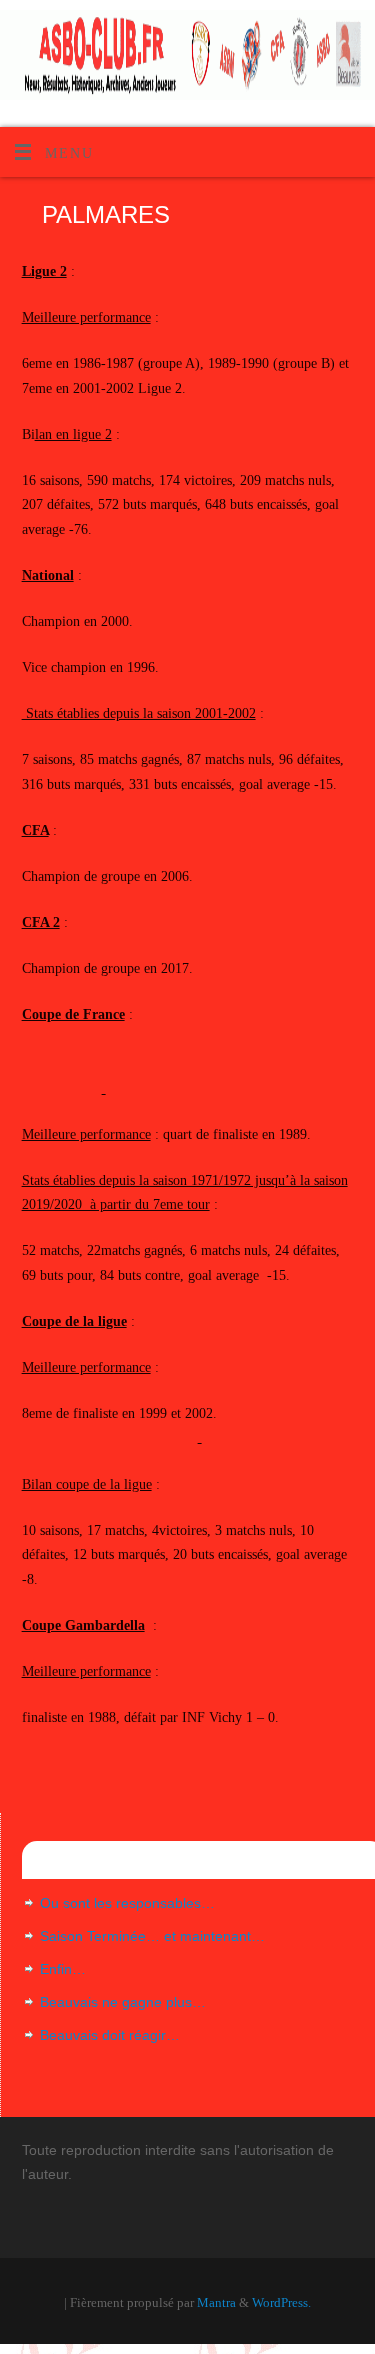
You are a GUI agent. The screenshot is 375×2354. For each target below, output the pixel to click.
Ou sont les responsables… (127, 1903)
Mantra (216, 2302)
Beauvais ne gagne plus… (123, 2002)
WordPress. (281, 2302)
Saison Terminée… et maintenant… (152, 1936)
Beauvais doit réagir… (110, 2035)
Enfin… (63, 1969)
